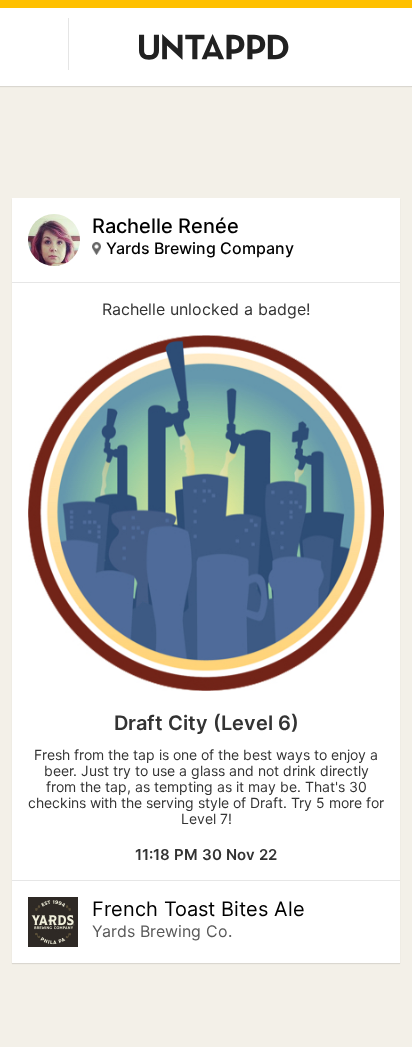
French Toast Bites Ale (198, 909)
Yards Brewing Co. (162, 931)
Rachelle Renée (165, 226)
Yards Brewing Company (200, 248)
